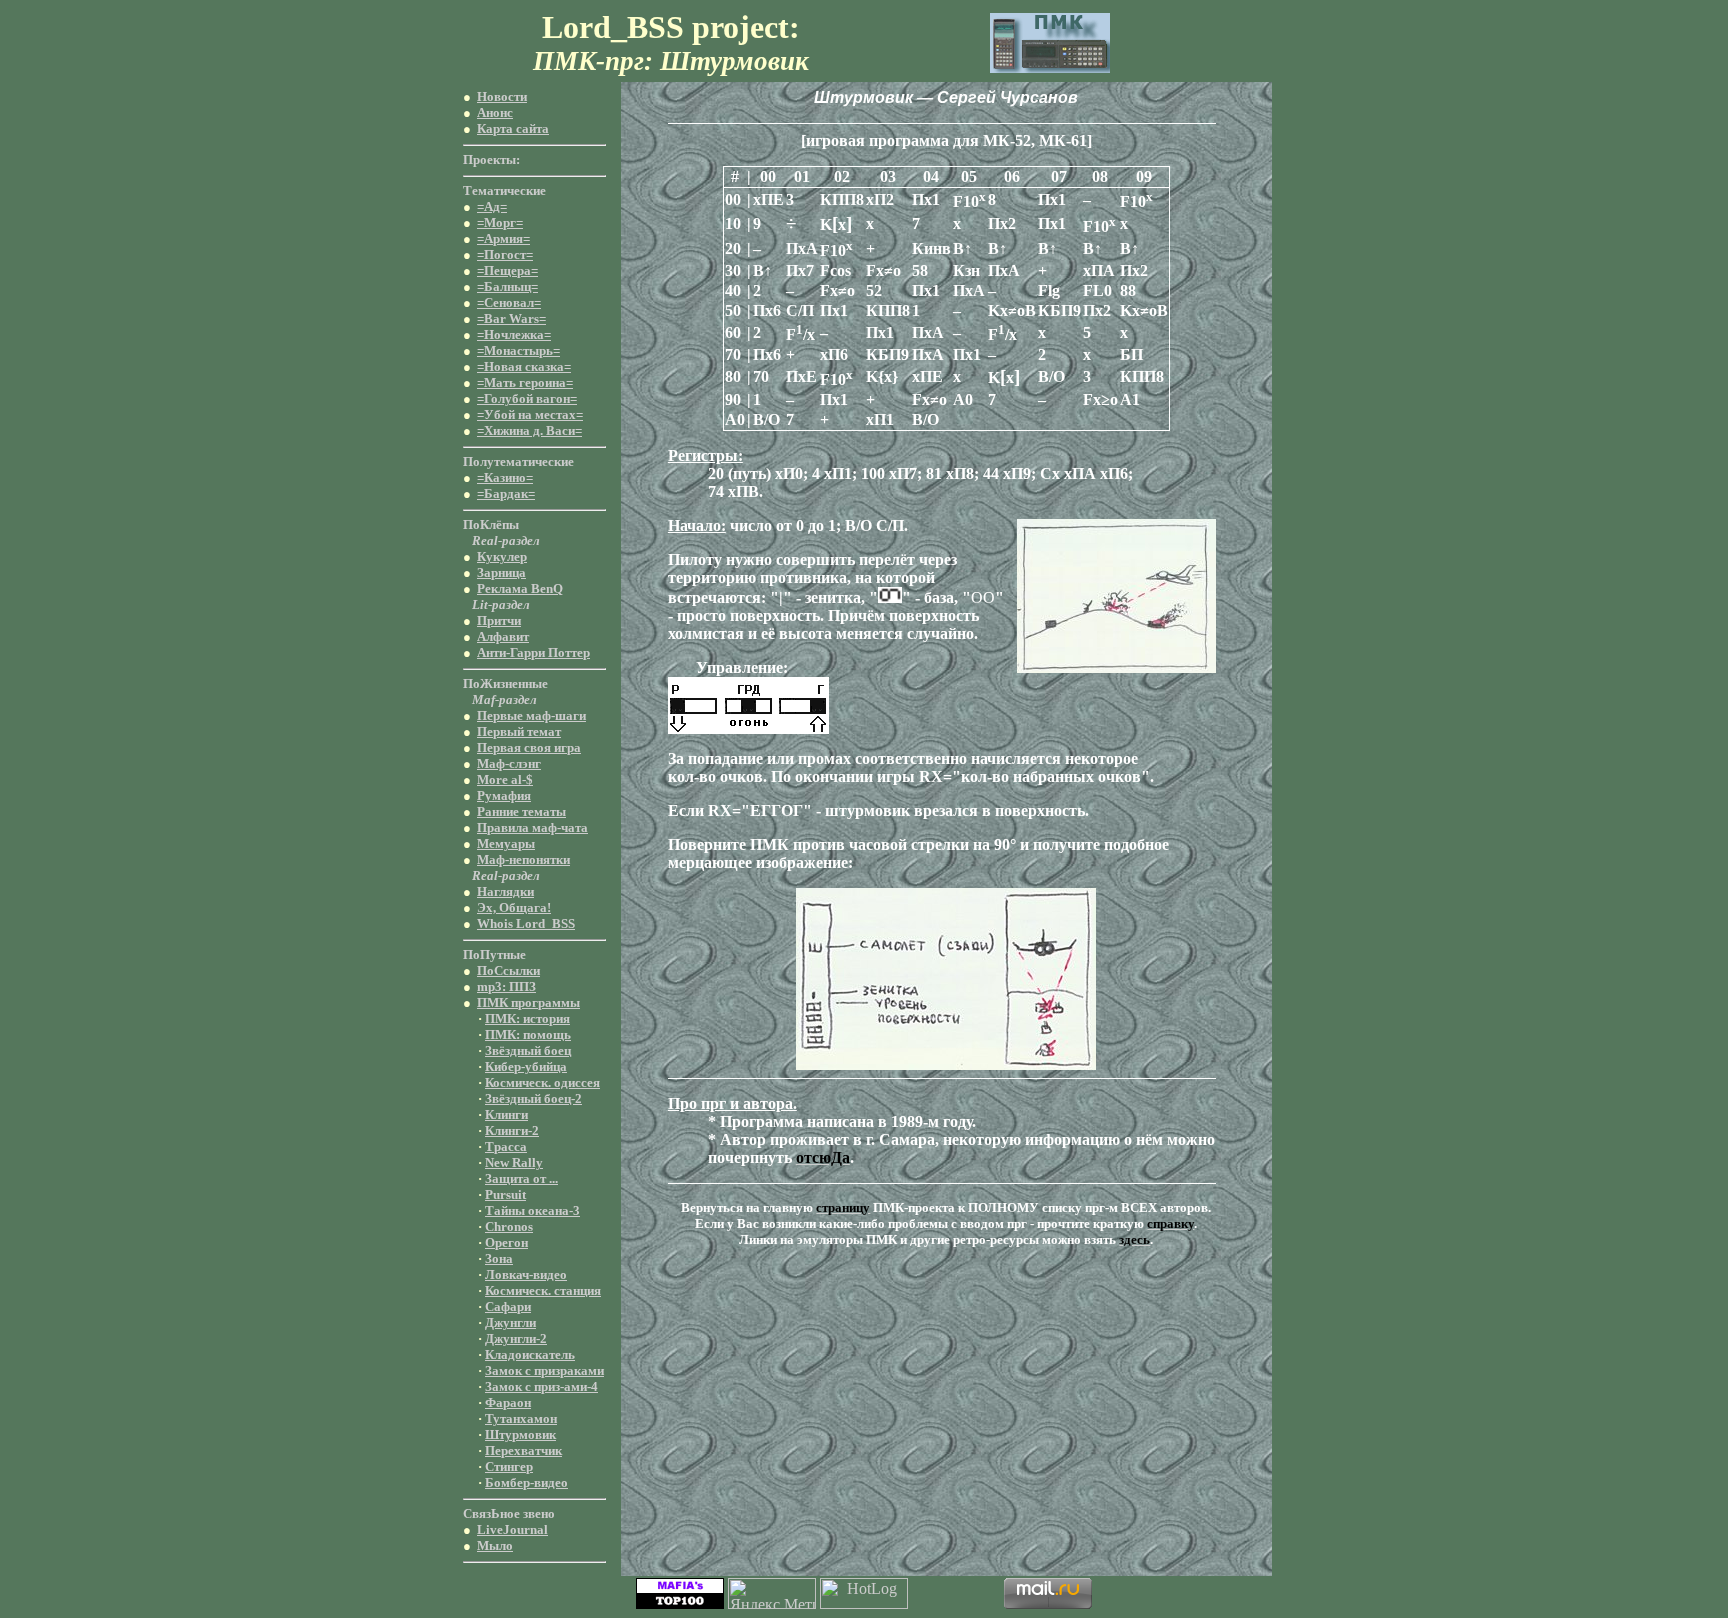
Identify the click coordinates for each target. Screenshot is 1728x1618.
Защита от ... (521, 1178)
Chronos (509, 1226)
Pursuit (505, 1194)
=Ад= (492, 206)
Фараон (508, 1402)
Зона (499, 1258)
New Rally (514, 1162)
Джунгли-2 (516, 1338)
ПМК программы (528, 1002)
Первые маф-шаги (531, 715)
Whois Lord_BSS (526, 923)
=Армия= (503, 238)
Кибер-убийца (526, 1066)
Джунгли (510, 1322)
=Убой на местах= (530, 414)
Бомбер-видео (526, 1482)
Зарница (501, 572)
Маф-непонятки (523, 859)
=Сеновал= (509, 302)
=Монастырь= (518, 350)
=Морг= (500, 222)
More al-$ (505, 779)
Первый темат (519, 731)
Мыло (495, 1545)
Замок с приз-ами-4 (541, 1386)
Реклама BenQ (520, 588)
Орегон (506, 1242)
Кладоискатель (530, 1354)
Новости (502, 96)
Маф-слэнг (509, 763)
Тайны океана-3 (532, 1210)
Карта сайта (513, 128)
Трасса (506, 1146)
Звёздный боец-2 (533, 1098)
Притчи (499, 620)
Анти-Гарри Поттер (533, 652)
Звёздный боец (528, 1050)
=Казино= (505, 477)
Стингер (509, 1466)
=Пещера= (507, 270)
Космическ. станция (543, 1290)
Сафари (508, 1306)
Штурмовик (520, 1434)
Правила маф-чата (532, 827)
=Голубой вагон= (527, 398)
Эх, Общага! (514, 907)
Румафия (504, 795)
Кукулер (502, 556)
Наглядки (505, 891)
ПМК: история (527, 1018)
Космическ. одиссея (542, 1082)
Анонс (495, 112)
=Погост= (505, 254)
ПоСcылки (508, 970)
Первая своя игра (529, 747)
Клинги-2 (512, 1130)
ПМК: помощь (528, 1034)
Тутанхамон (521, 1418)
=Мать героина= (525, 382)
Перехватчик (523, 1450)
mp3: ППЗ (506, 986)
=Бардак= (506, 493)
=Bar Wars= (511, 318)
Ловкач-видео (526, 1274)
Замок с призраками (544, 1370)
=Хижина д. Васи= (529, 430)
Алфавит (503, 636)
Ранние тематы (521, 811)
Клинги (506, 1114)
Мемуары (506, 843)
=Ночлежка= (514, 334)
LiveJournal (512, 1529)
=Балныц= (507, 286)
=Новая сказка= (524, 366)
